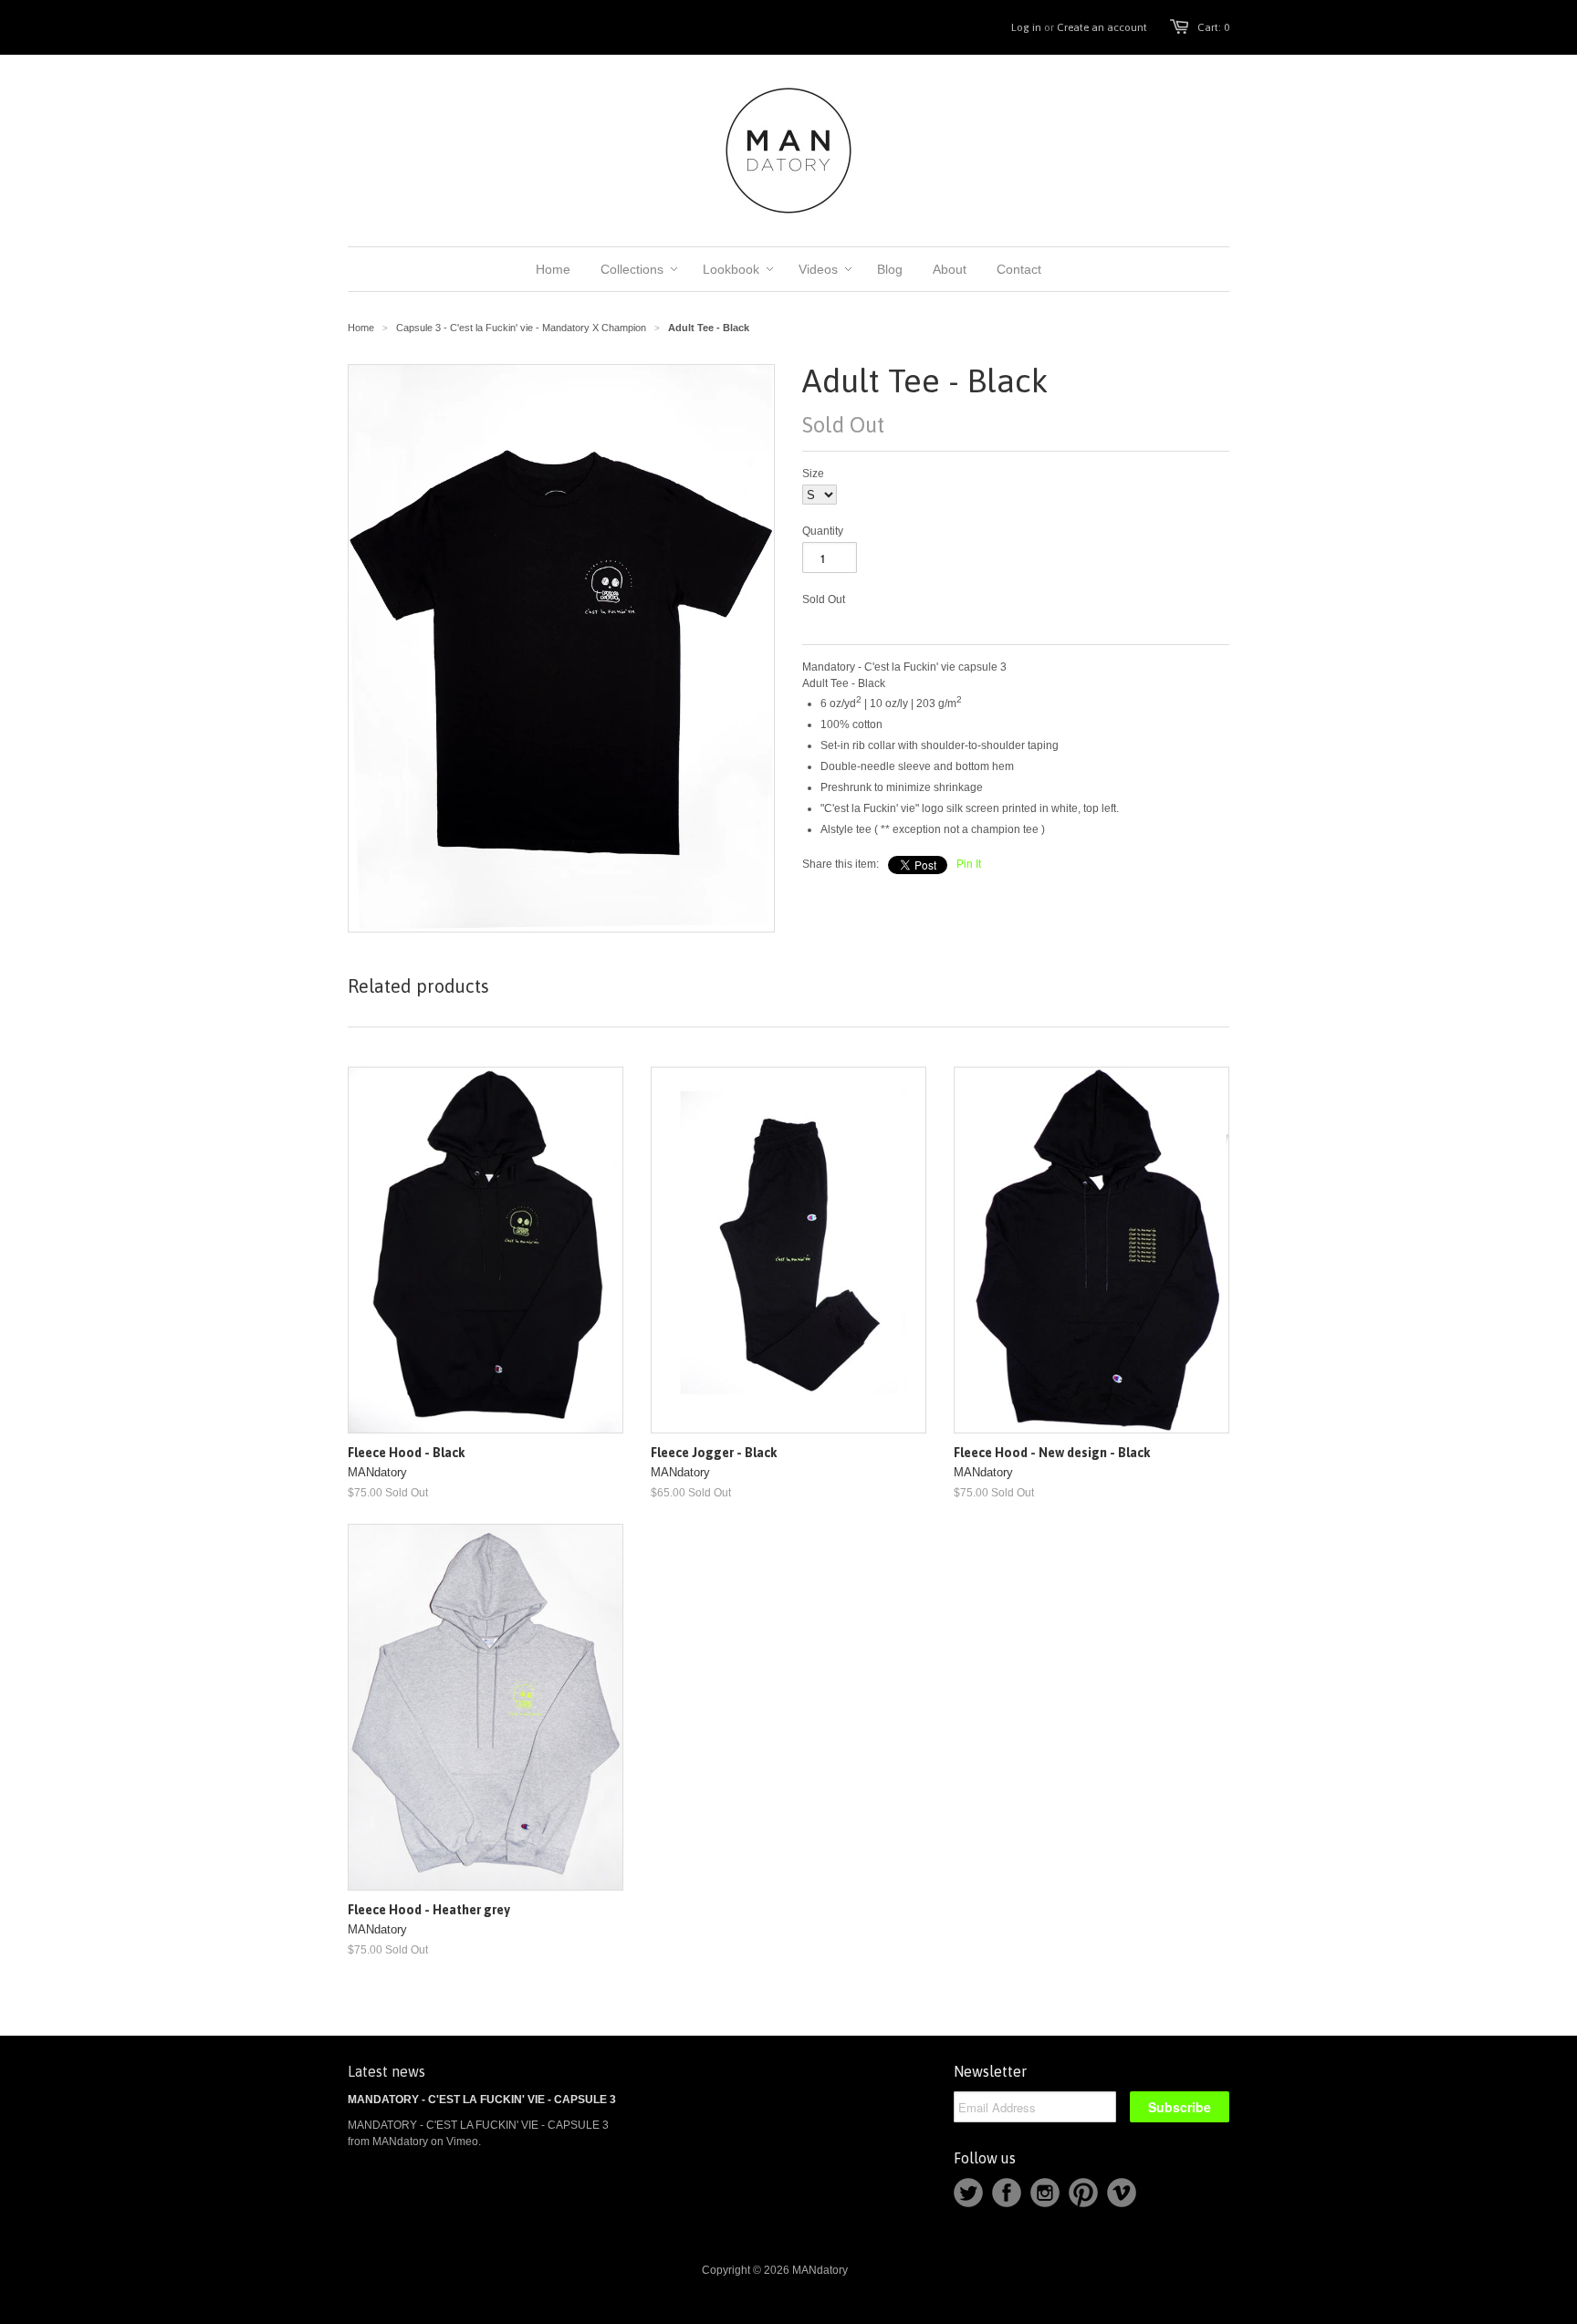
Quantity (823, 531)
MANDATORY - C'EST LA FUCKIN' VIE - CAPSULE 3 (482, 2100)
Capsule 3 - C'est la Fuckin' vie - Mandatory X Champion (521, 328)
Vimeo (1122, 2193)
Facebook (1007, 2193)
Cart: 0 (1213, 27)
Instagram (1045, 2193)
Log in (1026, 27)
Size (813, 474)
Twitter (968, 2193)
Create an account (1102, 27)
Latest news (386, 2071)
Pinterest (1083, 2193)
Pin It (969, 864)
